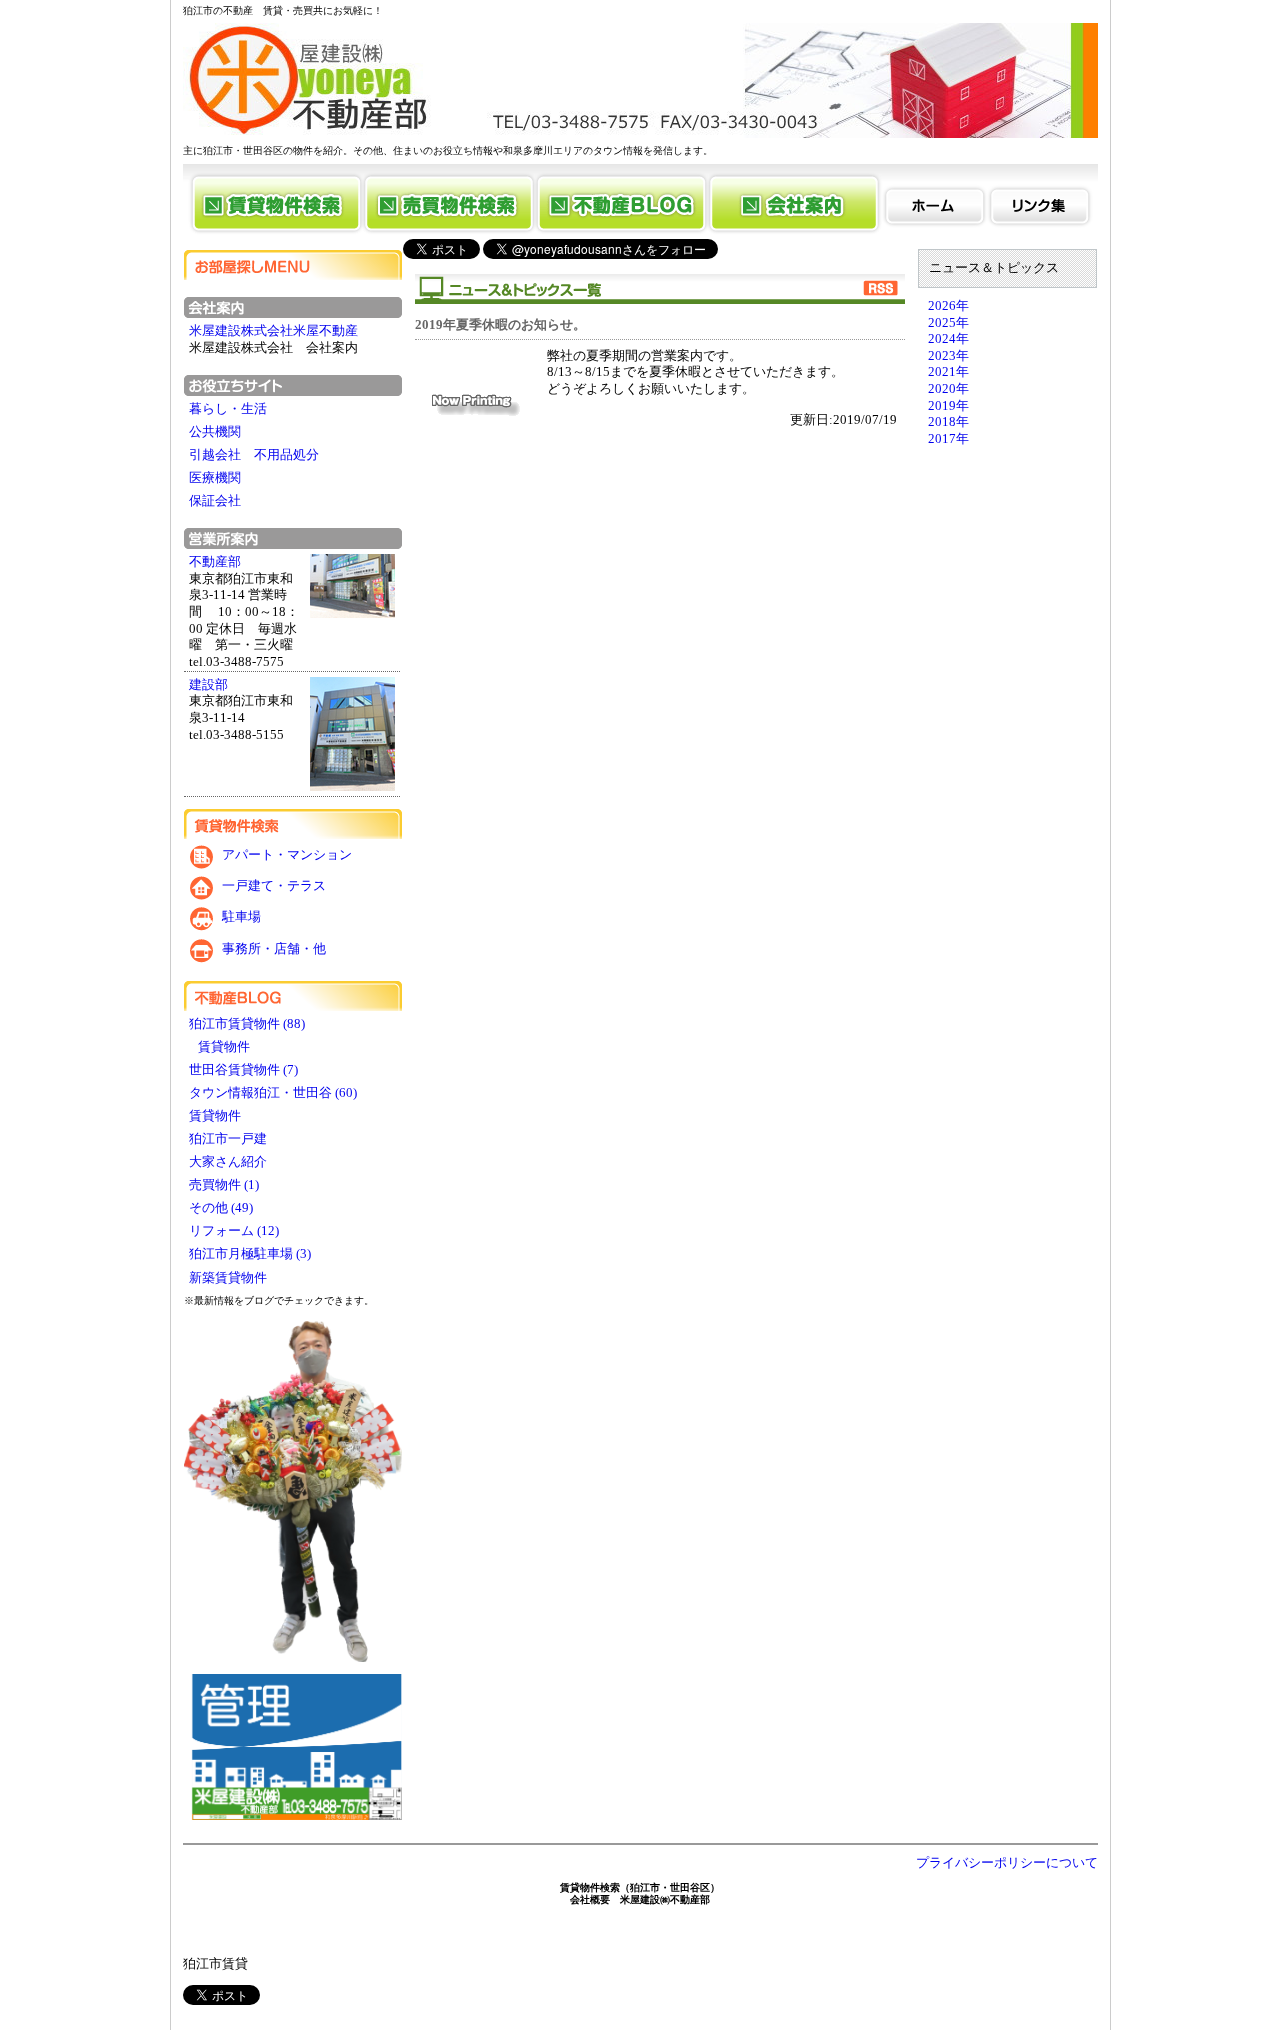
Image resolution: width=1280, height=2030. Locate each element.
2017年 (948, 439)
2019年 (948, 406)
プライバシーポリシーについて (1007, 1863)
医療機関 (215, 478)
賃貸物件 (221, 1047)
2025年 (948, 323)
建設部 (208, 685)
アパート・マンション (287, 855)
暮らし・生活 (228, 409)
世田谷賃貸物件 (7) (243, 1070)
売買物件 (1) (224, 1185)
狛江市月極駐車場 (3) (250, 1254)
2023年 (948, 356)
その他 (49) (221, 1208)
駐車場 (241, 918)
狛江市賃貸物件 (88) (247, 1024)
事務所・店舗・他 (274, 949)
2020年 (948, 389)
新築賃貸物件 (229, 1278)
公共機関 (215, 432)
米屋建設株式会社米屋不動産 (273, 331)
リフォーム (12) (234, 1231)
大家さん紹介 (229, 1162)
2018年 (948, 422)
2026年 (948, 306)
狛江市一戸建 (229, 1139)
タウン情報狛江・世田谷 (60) (273, 1093)
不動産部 (215, 562)
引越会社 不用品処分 (254, 455)
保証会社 (215, 501)
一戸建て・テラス (274, 886)
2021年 (948, 372)
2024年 (948, 339)
